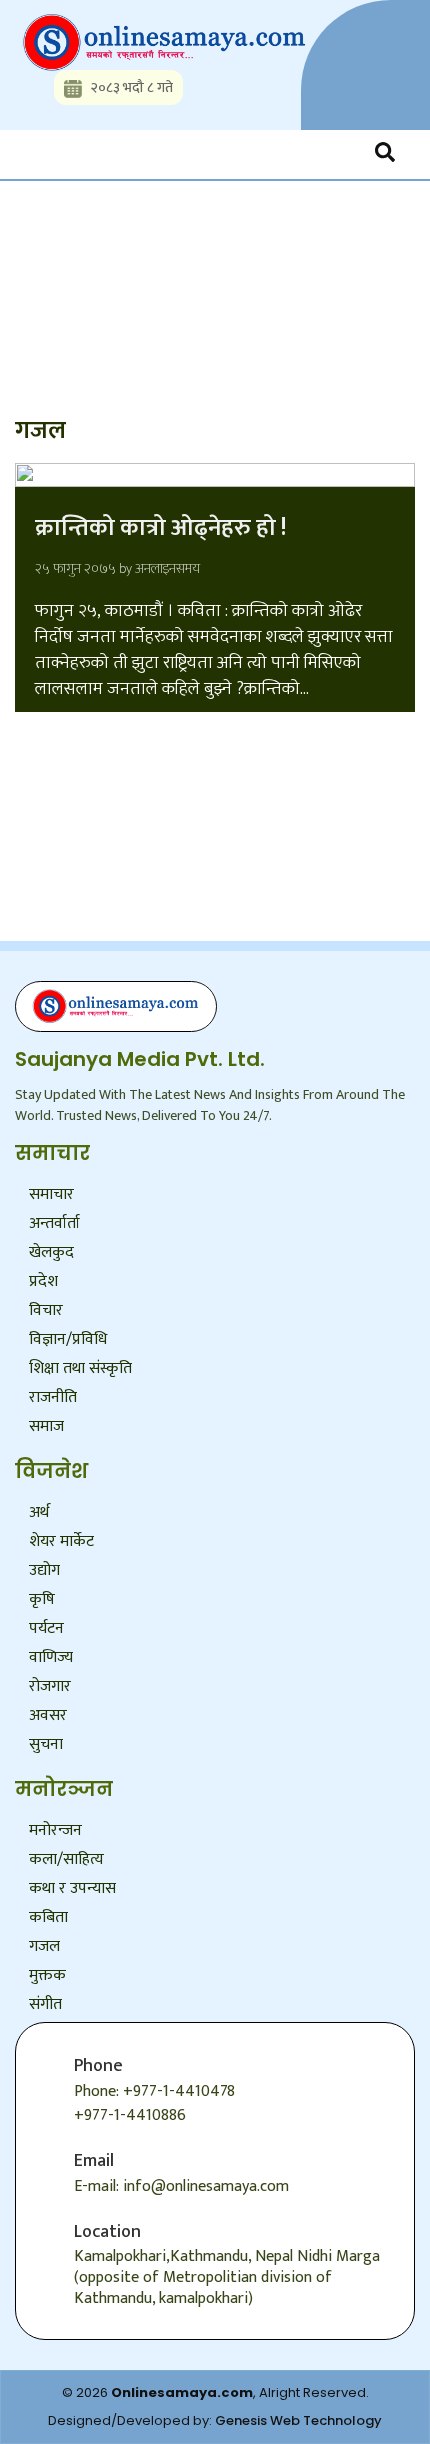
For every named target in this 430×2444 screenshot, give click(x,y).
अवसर (48, 1715)
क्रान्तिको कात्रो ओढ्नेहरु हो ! (160, 528)
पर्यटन (46, 1628)
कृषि (42, 1599)
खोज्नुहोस (71, 243)
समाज (46, 1426)
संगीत (45, 2004)
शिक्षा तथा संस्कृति (80, 1368)
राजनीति (53, 1397)
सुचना (46, 1744)
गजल (44, 1946)
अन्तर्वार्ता (54, 1223)
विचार (46, 1310)
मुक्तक (47, 1975)
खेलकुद (51, 1252)
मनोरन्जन (55, 1830)
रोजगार (50, 1686)
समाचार (51, 1194)
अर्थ (39, 1512)
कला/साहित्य (66, 1859)
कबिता (48, 1917)
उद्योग (44, 1570)
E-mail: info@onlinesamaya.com (181, 2186)
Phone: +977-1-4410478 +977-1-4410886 (154, 2103)
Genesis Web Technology (298, 2420)
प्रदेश (43, 1281)
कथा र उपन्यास (72, 1888)
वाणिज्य (51, 1657)
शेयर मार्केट (61, 1541)
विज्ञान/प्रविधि (68, 1339)
